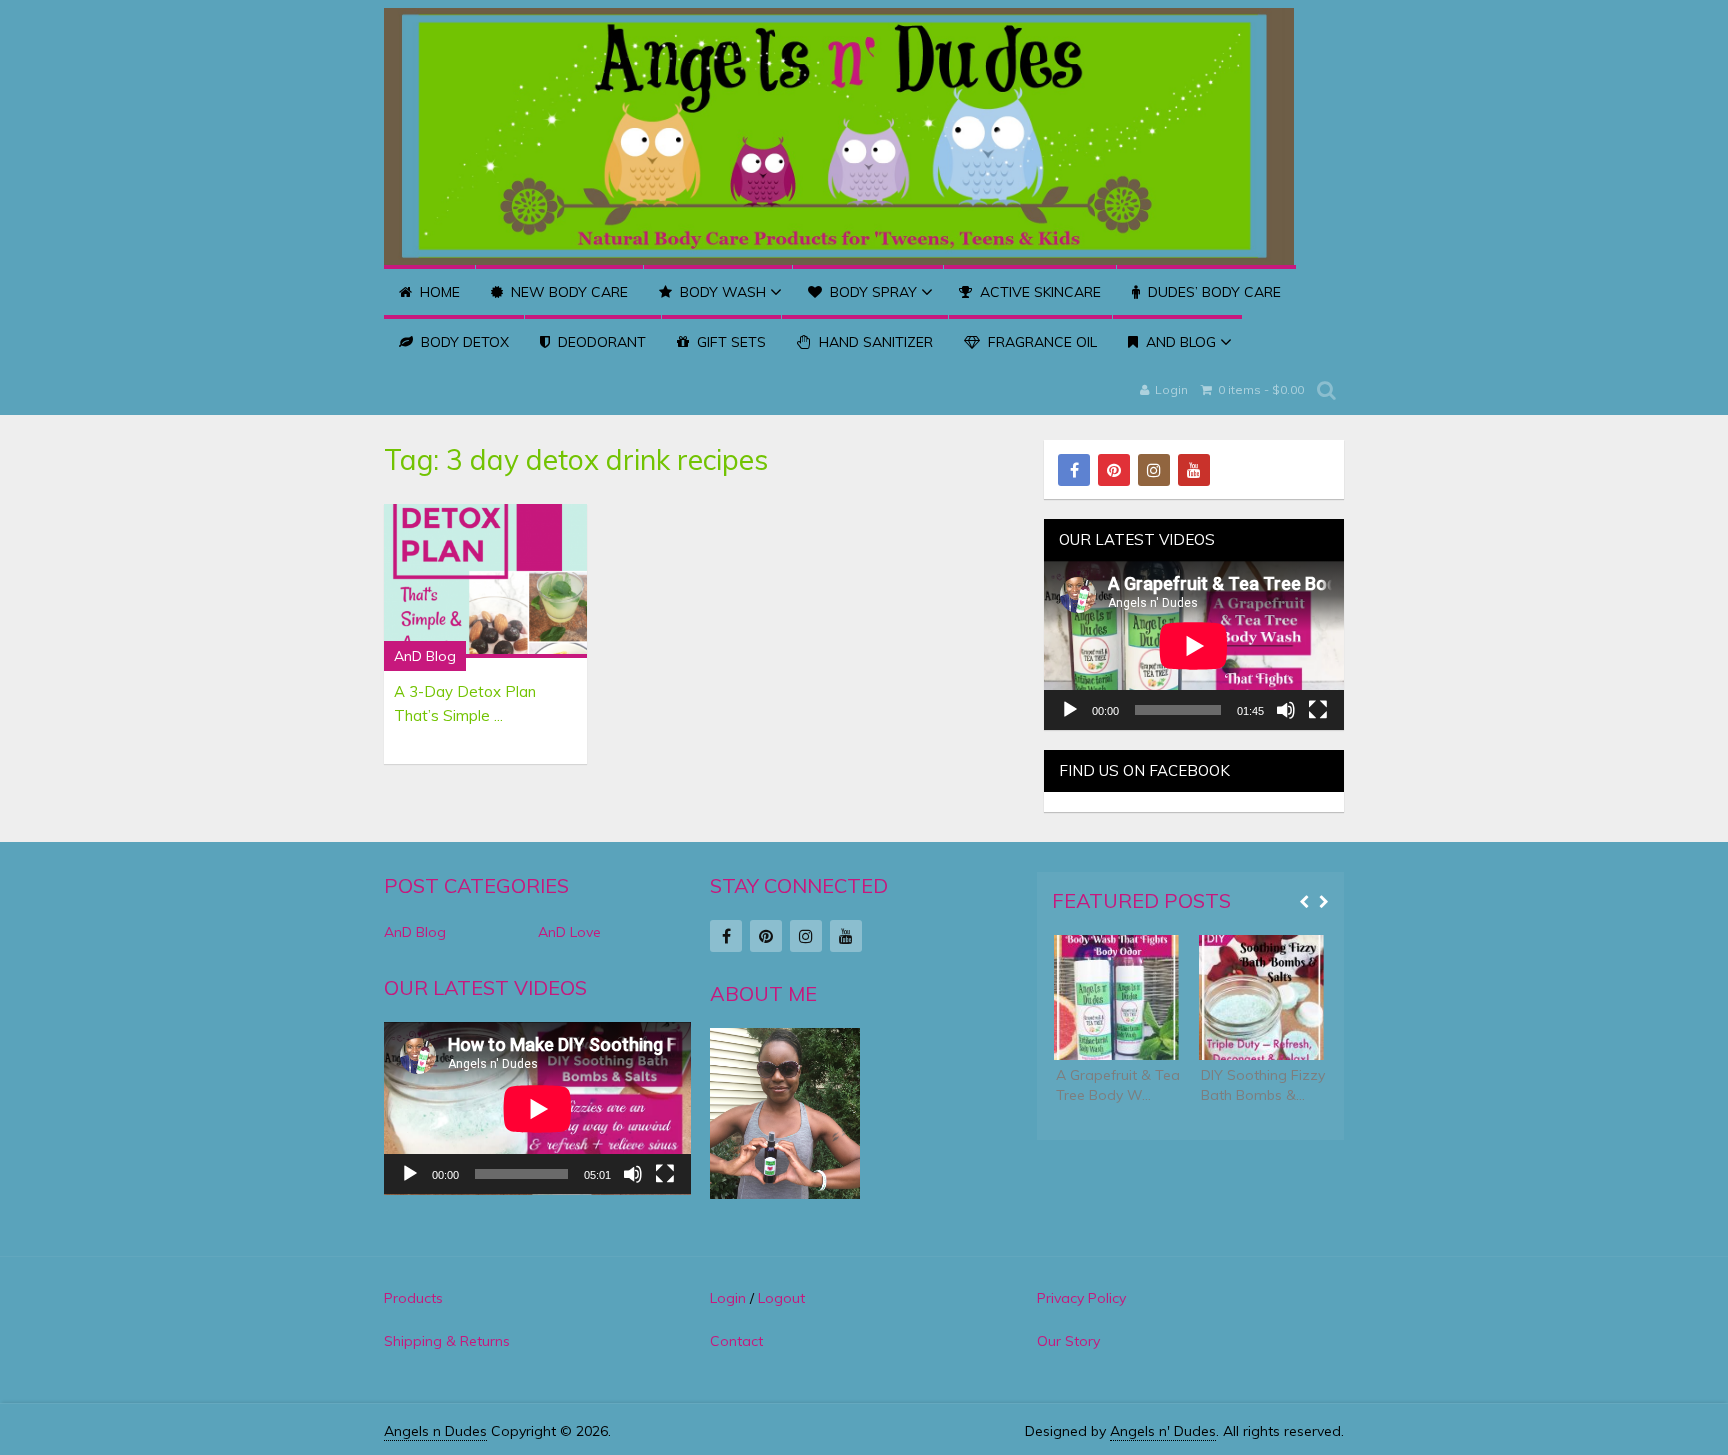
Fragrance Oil (1040, 342)
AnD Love (569, 932)
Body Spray (871, 292)
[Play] (1070, 710)
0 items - (1259, 389)
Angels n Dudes (435, 1431)
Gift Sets (729, 342)
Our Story (1068, 1341)
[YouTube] (1194, 470)
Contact (736, 1341)
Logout (781, 1298)
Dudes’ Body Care (1212, 292)
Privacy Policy (1081, 1298)
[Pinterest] (1114, 470)
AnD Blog (1179, 342)
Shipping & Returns (447, 1341)
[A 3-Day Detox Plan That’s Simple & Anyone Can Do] (485, 581)
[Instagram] (1154, 470)
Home (438, 292)
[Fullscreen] (1318, 710)
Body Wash (721, 292)
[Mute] (1286, 710)
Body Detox (463, 342)
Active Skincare (1038, 292)
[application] (1194, 645)
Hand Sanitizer (874, 342)
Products (413, 1298)
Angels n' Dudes (1163, 1431)
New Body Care (567, 292)
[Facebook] (1074, 470)
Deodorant (600, 342)
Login (1171, 389)
